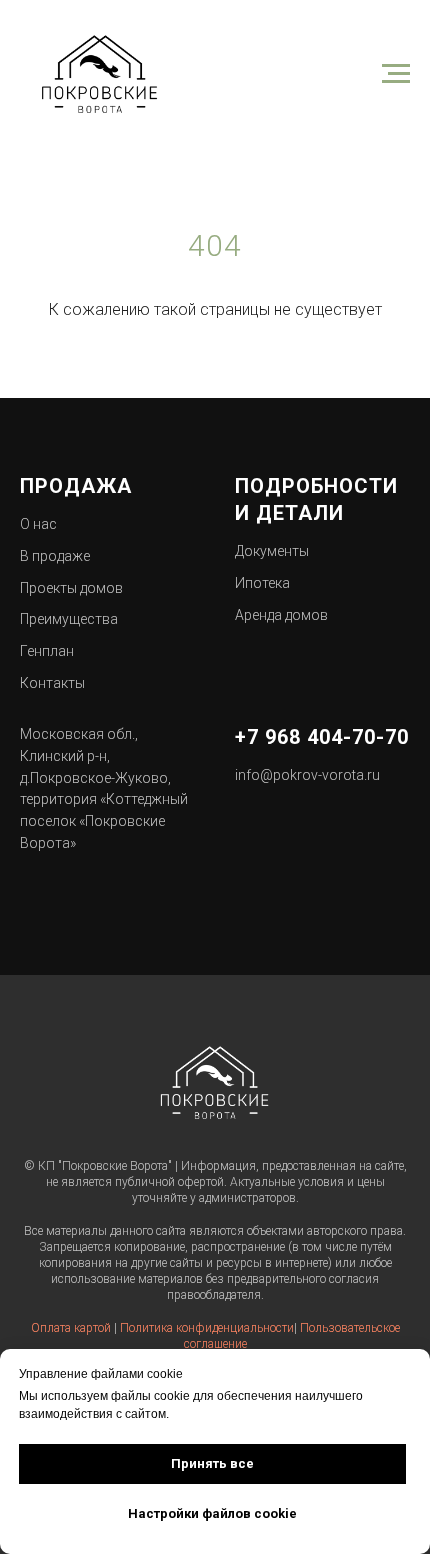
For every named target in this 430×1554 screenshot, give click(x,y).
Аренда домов (281, 615)
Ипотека (262, 583)
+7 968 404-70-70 (322, 737)
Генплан (47, 651)
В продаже (55, 556)
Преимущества (69, 619)
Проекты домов (71, 588)
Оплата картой (71, 1328)
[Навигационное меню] (396, 74)
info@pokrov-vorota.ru (307, 775)
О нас (38, 524)
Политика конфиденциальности (207, 1328)
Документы (272, 551)
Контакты (52, 683)
